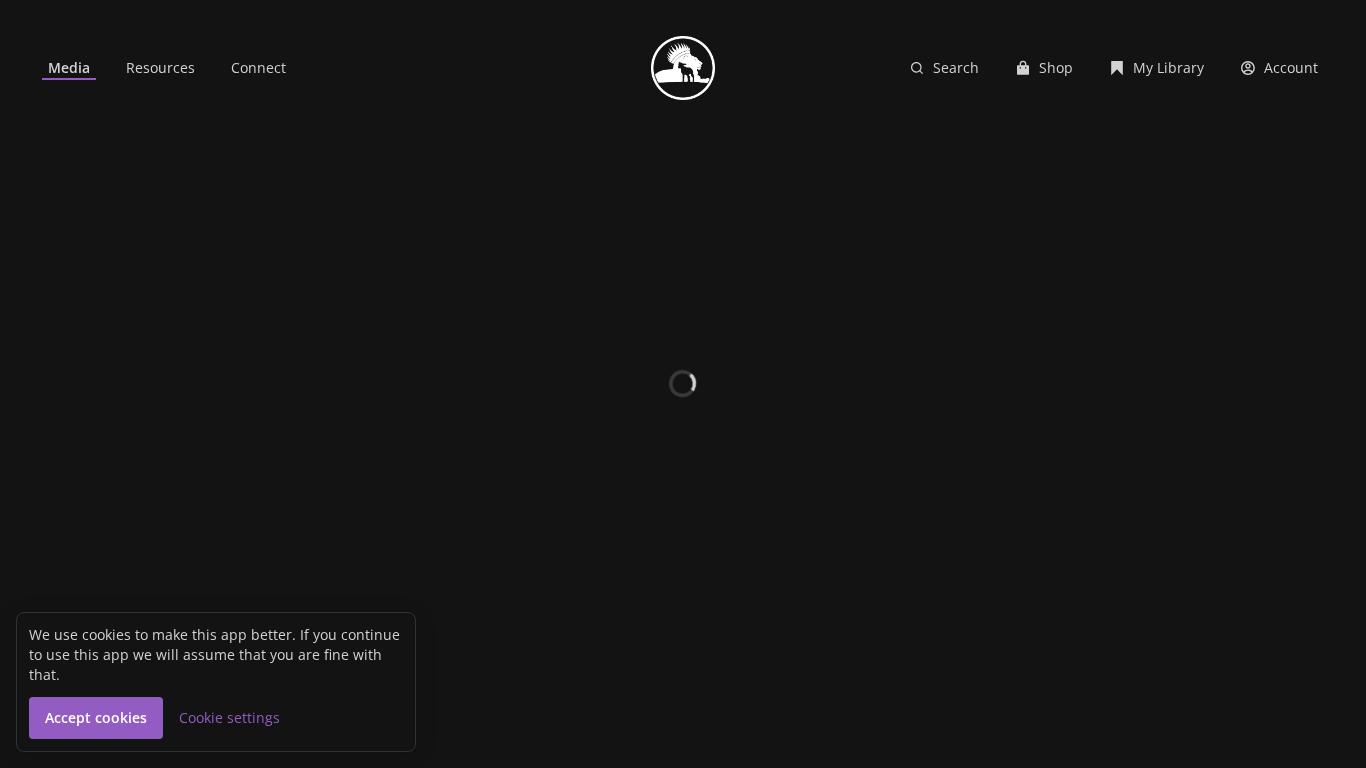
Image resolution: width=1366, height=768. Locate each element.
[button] (96, 718)
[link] (69, 68)
